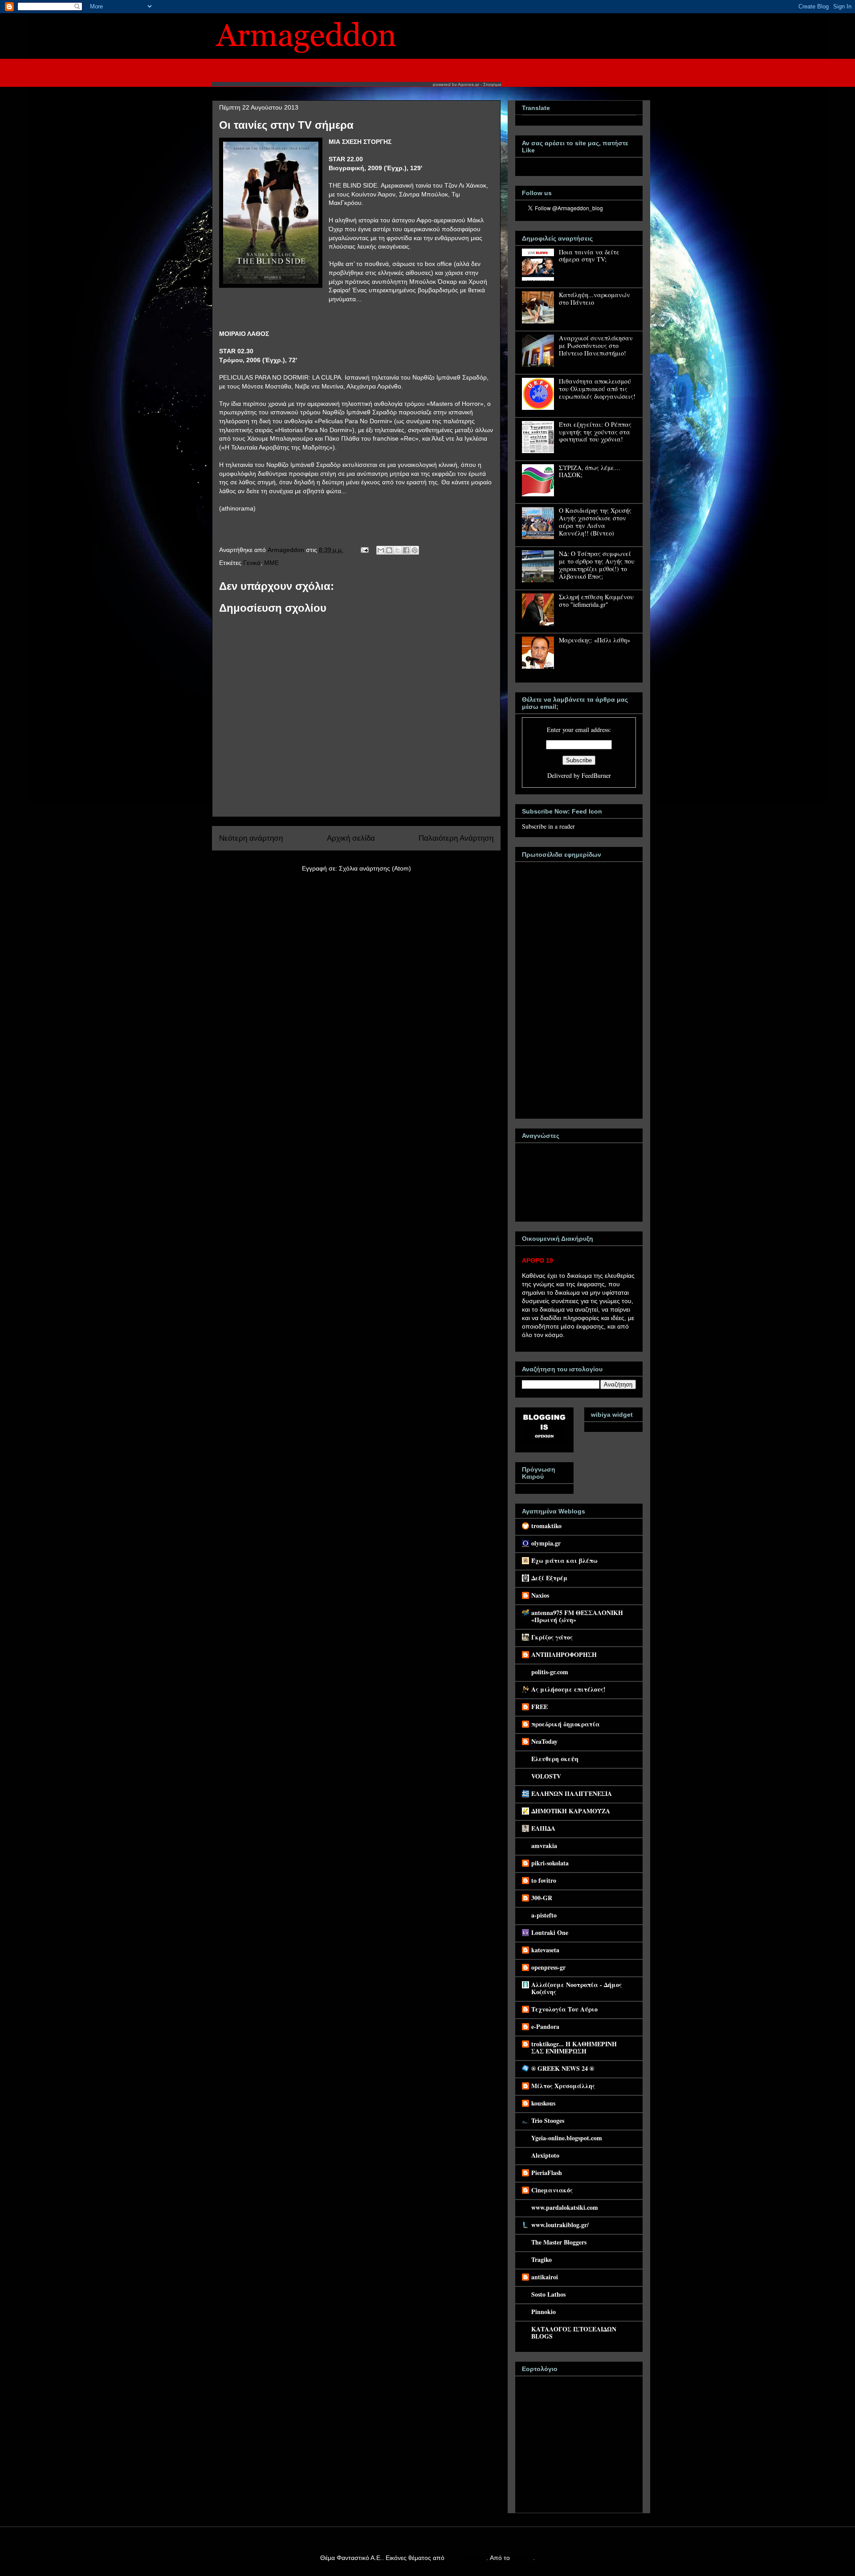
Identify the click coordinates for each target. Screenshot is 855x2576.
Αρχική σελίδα (351, 838)
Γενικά (252, 563)
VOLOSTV (546, 1776)
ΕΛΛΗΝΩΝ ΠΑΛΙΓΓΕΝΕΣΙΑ (572, 1793)
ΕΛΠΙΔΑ (543, 1828)
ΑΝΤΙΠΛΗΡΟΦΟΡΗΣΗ (564, 1654)
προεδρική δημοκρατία (566, 1724)
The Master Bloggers (559, 2242)
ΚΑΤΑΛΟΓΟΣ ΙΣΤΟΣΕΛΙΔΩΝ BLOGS (574, 2333)
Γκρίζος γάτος (552, 1637)
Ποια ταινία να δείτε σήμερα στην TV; (589, 256)
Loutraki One (550, 1932)
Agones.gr (468, 84)
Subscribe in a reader (548, 826)
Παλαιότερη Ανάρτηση (456, 838)
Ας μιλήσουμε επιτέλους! (568, 1689)
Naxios (540, 1595)
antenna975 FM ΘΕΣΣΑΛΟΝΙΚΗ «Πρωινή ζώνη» (577, 1616)
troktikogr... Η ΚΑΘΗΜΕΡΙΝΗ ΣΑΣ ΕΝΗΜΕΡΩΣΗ (574, 2047)
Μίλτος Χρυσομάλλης (563, 2086)
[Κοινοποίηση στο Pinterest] (415, 550)
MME (271, 563)
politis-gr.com (550, 1672)
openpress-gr (548, 1967)
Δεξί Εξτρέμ (550, 1578)
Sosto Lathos (548, 2294)
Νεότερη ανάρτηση (251, 838)
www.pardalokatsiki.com (565, 2207)
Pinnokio (544, 2312)
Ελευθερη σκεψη (555, 1759)
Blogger (522, 2558)
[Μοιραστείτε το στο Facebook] (406, 550)
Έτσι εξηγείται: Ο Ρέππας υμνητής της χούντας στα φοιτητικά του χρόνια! (595, 432)
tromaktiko (546, 1526)
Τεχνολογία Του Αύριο (564, 2009)
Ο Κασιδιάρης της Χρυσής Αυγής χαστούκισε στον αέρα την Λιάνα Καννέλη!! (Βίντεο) (595, 521)
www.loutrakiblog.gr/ (560, 2225)
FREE (539, 1707)
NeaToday (544, 1741)
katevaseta (545, 1950)
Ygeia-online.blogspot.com (567, 2138)
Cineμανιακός (552, 2190)
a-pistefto (544, 1915)
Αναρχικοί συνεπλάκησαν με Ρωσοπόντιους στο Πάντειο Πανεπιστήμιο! (596, 346)
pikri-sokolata (550, 1863)
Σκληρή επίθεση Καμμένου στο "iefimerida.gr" (596, 601)
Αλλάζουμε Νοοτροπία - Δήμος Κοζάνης (576, 1988)
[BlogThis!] (389, 550)
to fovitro (544, 1880)
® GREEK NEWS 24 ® (563, 2068)
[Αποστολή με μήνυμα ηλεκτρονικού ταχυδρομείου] (381, 550)
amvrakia (544, 1846)
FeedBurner (596, 775)
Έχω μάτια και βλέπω (564, 1560)
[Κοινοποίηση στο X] (398, 550)
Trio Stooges (548, 2120)
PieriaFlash (547, 2173)
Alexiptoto (545, 2155)
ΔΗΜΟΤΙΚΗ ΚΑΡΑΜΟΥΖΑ (571, 1811)
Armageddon (287, 550)
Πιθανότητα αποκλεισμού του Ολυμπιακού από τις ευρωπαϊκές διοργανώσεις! (597, 389)
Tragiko (541, 2259)
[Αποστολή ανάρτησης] (364, 550)
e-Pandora (545, 2026)
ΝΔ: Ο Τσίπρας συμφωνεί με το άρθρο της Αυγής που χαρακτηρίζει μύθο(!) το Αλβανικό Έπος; (597, 565)
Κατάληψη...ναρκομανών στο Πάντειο (594, 298)
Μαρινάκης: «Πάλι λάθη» (594, 640)
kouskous (543, 2103)
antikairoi (545, 2277)
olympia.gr (546, 1543)
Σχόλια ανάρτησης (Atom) (375, 868)
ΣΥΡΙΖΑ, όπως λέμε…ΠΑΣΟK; (590, 471)
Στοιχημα (492, 84)
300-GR (542, 1898)
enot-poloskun (466, 2558)
